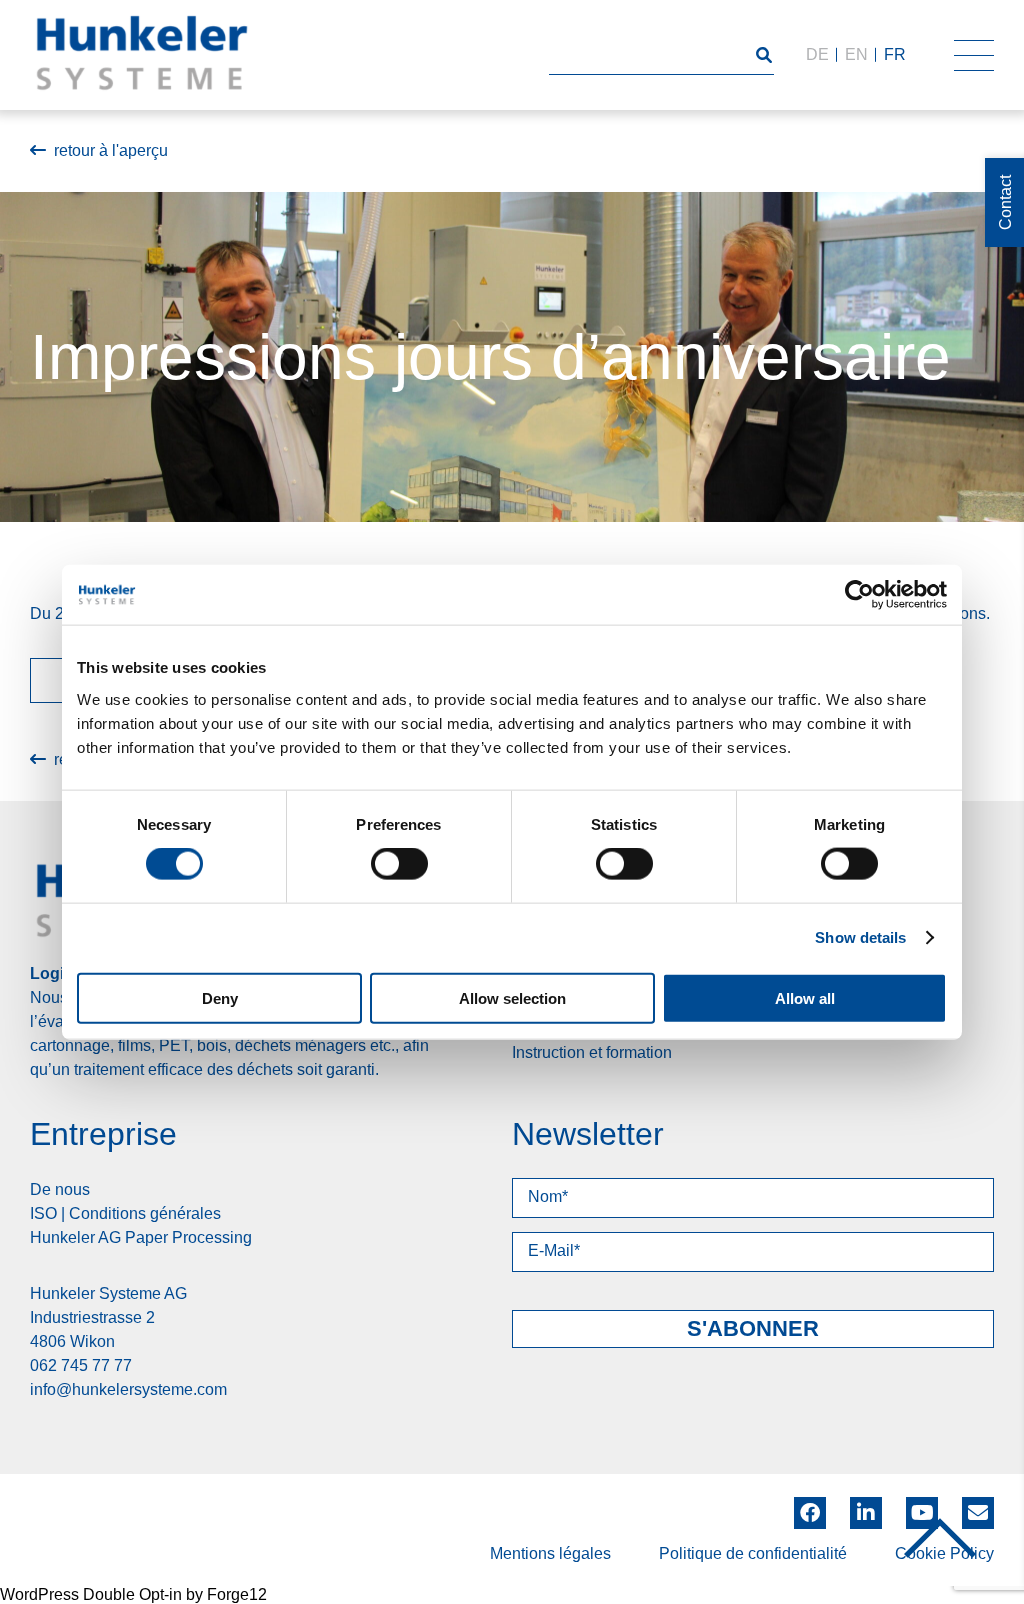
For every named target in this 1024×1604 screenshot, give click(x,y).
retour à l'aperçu (111, 150)
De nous (60, 1189)
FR (895, 54)
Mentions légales (550, 1553)
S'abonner (753, 1328)
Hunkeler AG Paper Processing (141, 1237)
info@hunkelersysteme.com (128, 1389)
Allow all (805, 997)
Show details (860, 937)
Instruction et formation (592, 1052)
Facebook (810, 1506)
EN (856, 54)
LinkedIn (866, 1506)
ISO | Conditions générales (125, 1213)
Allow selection (512, 997)
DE (817, 54)
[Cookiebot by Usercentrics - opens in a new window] (859, 595)
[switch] (399, 864)
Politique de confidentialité (753, 1553)
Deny (220, 997)
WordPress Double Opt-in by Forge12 (133, 1594)
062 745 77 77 (81, 1365)
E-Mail (978, 1513)
